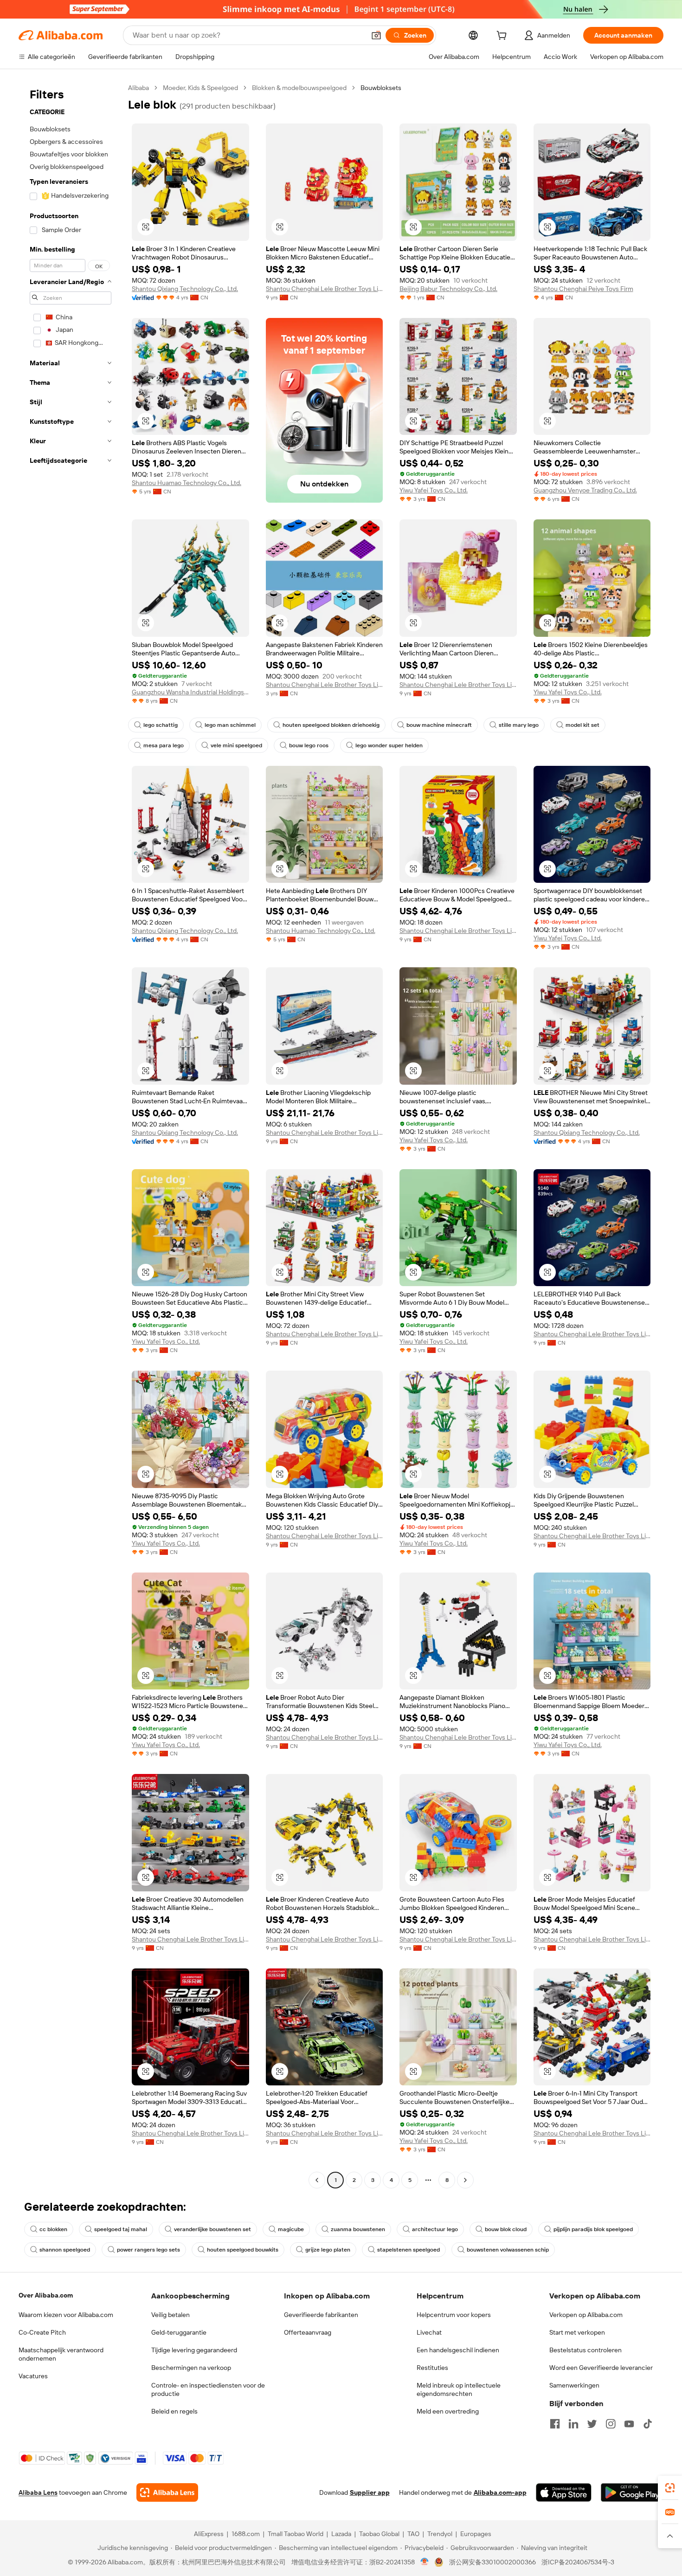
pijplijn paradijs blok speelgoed (593, 2229)
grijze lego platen (328, 2250)
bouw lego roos (309, 745)
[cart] (503, 37)
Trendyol (440, 2534)
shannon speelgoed (65, 2250)
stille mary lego (519, 725)
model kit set (582, 725)
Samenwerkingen (574, 2385)
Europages (476, 2534)
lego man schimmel (230, 725)
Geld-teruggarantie (179, 2332)
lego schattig (161, 725)
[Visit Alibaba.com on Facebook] (555, 2424)
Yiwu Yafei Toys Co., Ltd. (434, 490)
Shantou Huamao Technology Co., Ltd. (187, 483)
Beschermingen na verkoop (191, 2368)
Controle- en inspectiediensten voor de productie (208, 2389)
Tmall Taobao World (296, 2534)
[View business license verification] (425, 2562)
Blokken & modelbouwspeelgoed (299, 88)
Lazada (341, 2534)
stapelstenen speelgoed (409, 2250)
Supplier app (370, 2492)
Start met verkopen (577, 2332)
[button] (376, 35)
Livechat (429, 2332)
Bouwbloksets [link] (381, 88)
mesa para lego (164, 745)
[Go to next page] (465, 2180)
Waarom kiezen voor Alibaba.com (66, 2315)
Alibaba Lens (38, 2492)
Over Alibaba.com (46, 2295)
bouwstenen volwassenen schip (508, 2250)
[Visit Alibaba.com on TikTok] (648, 2424)
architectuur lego (435, 2229)
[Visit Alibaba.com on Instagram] (611, 2424)
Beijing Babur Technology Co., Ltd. (448, 289)
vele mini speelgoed (236, 745)
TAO (413, 2534)
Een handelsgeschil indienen (458, 2350)
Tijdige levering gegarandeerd (194, 2350)
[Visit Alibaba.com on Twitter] (592, 2424)
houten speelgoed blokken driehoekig (331, 725)
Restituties (432, 2368)
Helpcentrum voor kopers (454, 2315)
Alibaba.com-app (500, 2492)
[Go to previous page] (317, 2180)
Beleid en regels (174, 2411)
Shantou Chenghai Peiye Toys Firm (583, 289)
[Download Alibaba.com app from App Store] (564, 2492)
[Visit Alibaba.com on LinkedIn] (573, 2424)
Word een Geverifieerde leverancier (601, 2368)
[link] (670, 2488)
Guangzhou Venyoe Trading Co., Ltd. (585, 490)
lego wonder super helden (389, 745)
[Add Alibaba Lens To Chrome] (167, 2492)
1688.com (246, 2534)
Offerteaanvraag (308, 2332)
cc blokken (53, 2229)
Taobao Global (379, 2534)
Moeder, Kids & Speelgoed (200, 88)
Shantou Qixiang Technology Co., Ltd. (185, 289)
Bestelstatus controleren (585, 2350)
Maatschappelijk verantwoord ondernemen (61, 2354)
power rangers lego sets (148, 2250)
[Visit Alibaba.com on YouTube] (629, 2424)
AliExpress (209, 2534)
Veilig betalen (170, 2315)
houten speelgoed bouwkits (243, 2250)
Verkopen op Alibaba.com (586, 2315)
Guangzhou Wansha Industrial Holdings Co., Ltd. (190, 692)
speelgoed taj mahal (121, 2229)
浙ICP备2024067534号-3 (578, 2562)
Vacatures (33, 2376)
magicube (291, 2229)
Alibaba (138, 88)
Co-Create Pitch (42, 2332)
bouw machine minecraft (439, 725)
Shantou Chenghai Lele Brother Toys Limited (325, 289)
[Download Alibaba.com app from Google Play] (632, 2492)
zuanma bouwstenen (358, 2229)
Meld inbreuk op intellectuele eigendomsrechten (459, 2389)
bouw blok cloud (506, 2229)
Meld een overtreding (448, 2411)
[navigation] (71, 1135)
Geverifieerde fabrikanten (321, 2315)
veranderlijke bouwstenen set (212, 2229)
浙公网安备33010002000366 (492, 2562)
